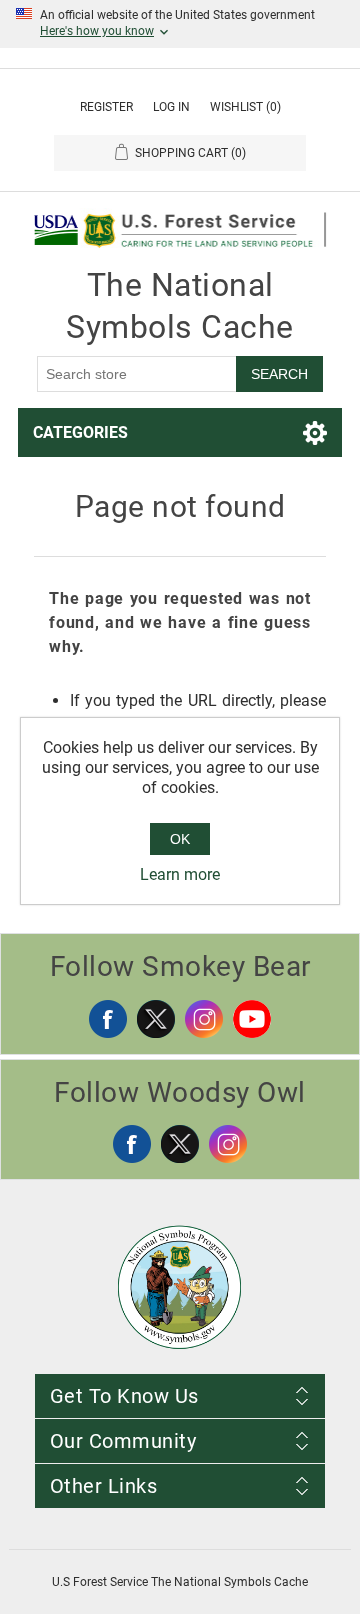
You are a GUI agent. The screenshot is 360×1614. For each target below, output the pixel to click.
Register (106, 107)
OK (180, 839)
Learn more (180, 874)
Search (279, 374)
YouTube (252, 1019)
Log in (171, 107)
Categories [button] (80, 432)
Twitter (156, 1019)
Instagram (204, 1019)
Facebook (108, 1019)
